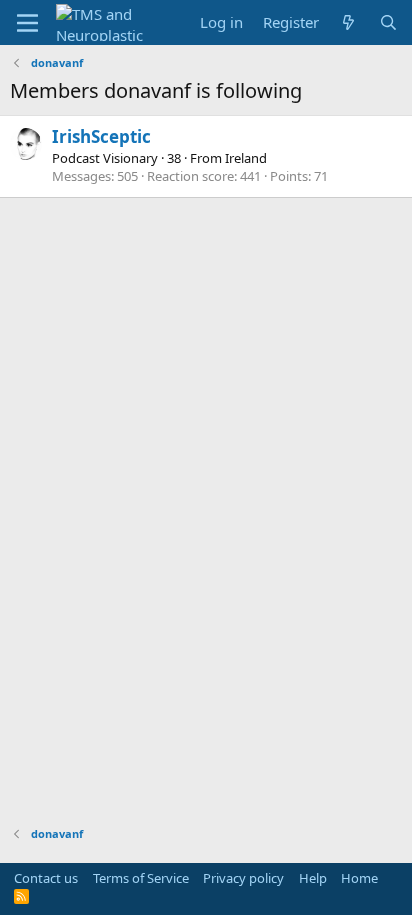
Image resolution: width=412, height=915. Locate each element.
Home (359, 878)
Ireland (246, 158)
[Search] (388, 22)
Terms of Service (141, 878)
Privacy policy (243, 878)
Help (313, 878)
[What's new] (348, 22)
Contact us (46, 878)
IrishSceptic (101, 136)
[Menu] (27, 23)
